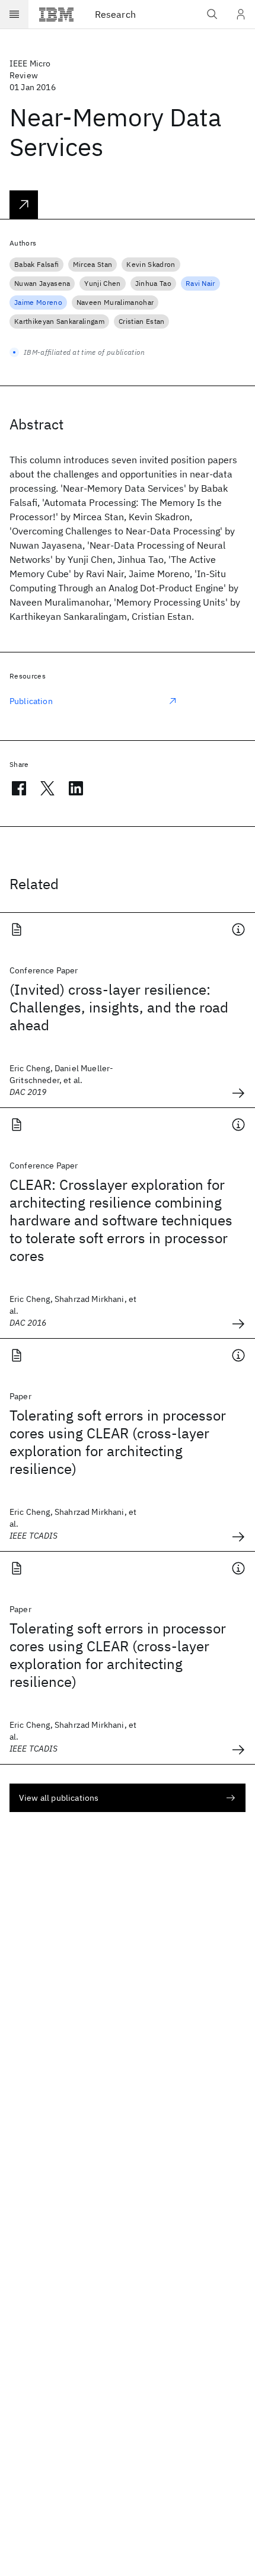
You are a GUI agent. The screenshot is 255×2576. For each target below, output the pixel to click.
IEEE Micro (30, 63)
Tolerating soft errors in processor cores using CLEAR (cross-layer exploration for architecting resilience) (118, 1442)
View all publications (59, 1798)
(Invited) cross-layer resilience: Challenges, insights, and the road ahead (119, 1007)
